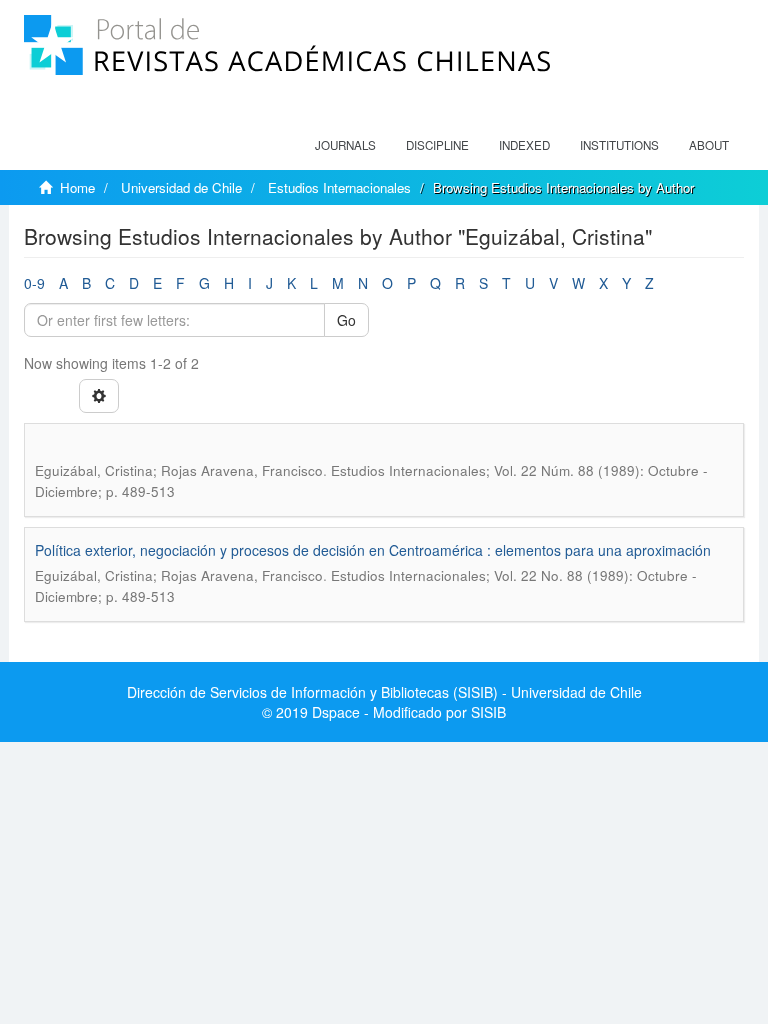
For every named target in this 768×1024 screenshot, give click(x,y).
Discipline (437, 145)
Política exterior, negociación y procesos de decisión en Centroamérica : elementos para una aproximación (373, 550)
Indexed (524, 145)
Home (77, 187)
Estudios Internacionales (339, 187)
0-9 (34, 283)
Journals (345, 145)
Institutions (619, 145)
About (709, 145)
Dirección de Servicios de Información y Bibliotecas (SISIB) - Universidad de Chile (384, 692)
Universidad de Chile (181, 187)
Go (346, 320)
